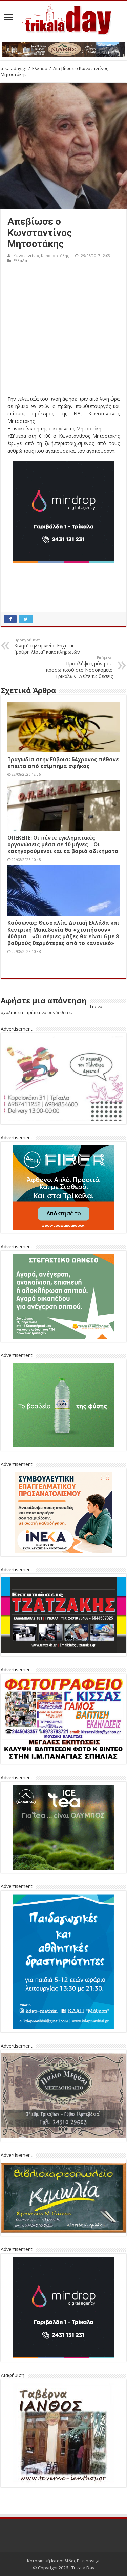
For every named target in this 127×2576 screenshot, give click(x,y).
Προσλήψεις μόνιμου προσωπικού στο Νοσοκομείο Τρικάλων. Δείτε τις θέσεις (79, 667)
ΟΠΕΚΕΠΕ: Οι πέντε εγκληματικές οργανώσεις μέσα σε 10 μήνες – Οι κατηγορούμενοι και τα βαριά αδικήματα (63, 844)
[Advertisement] (63, 332)
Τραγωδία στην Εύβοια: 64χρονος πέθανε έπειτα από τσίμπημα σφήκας (63, 763)
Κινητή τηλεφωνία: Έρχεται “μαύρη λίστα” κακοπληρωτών (47, 646)
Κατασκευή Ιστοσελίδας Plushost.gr (63, 2561)
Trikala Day (83, 2568)
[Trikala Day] (64, 18)
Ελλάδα (40, 68)
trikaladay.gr (14, 68)
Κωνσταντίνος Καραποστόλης (41, 255)
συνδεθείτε (59, 1012)
